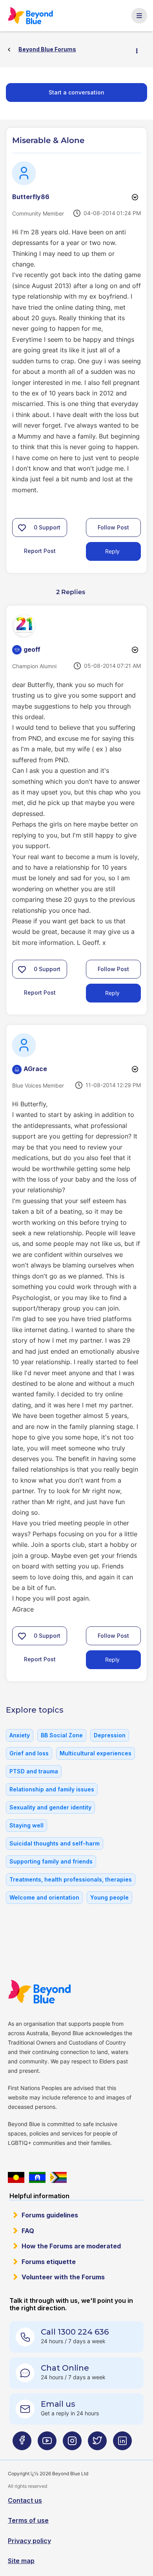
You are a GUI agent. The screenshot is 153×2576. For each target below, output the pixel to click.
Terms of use (28, 2520)
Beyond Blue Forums (31, 16)
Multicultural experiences (96, 1753)
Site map (21, 2561)
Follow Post (113, 527)
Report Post (40, 551)
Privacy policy (29, 2541)
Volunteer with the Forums (63, 2277)
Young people (109, 1897)
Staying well (26, 1825)
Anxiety (20, 1735)
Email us (58, 2404)
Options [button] (140, 50)
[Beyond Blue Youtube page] (47, 2444)
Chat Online (65, 2368)
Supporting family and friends (51, 1861)
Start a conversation (76, 92)
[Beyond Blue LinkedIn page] (122, 2444)
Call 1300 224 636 (75, 2332)
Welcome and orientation (44, 1897)
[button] (22, 528)
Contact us (25, 2500)
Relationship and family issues (52, 1789)
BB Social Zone (62, 1735)
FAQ (28, 2231)
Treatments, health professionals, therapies (71, 1879)
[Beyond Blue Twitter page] (97, 2444)
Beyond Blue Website (39, 1992)
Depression (110, 1735)
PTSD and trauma (34, 1771)
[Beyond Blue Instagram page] (72, 2444)
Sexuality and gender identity (50, 1807)
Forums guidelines (50, 2215)
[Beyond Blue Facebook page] (22, 2444)
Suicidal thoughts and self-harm (55, 1843)
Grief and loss (29, 1753)
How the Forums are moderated (71, 2246)
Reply (112, 551)
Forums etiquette (49, 2262)
